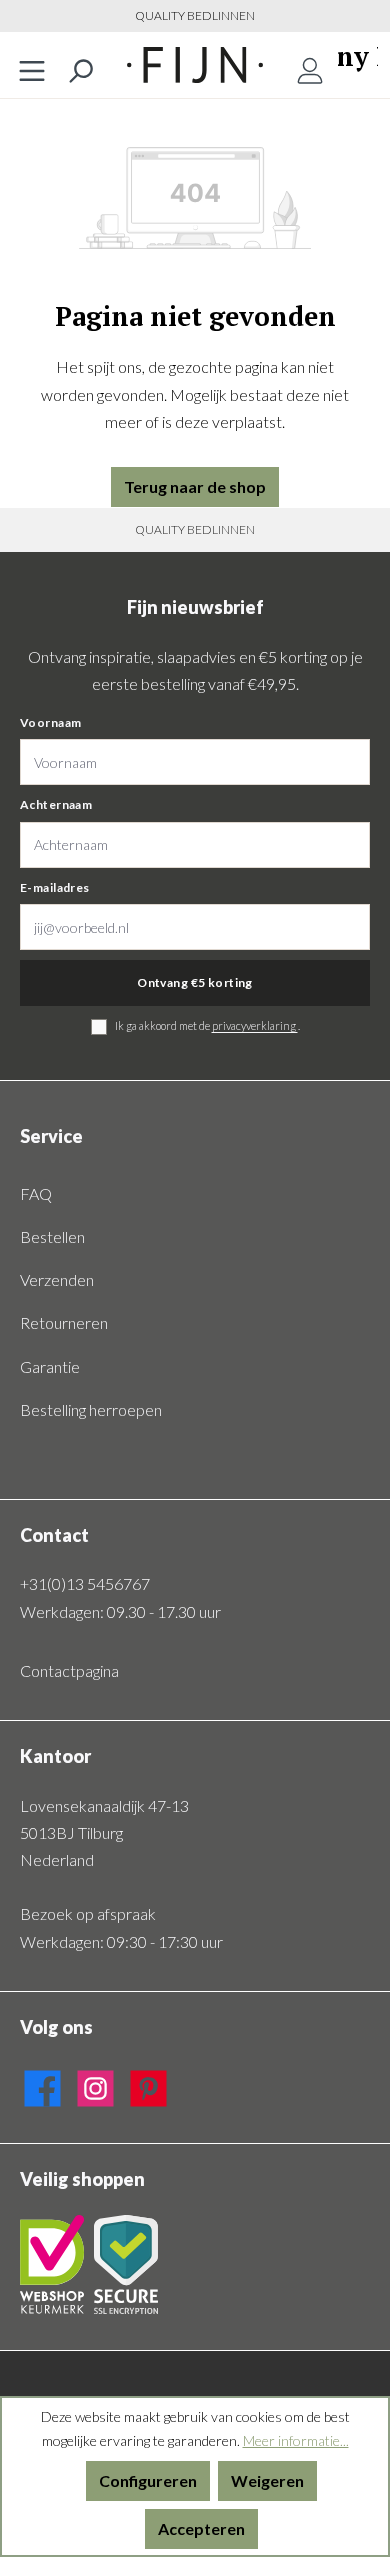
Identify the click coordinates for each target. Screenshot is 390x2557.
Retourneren (64, 1322)
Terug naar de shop (195, 486)
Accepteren (201, 2528)
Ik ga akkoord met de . (207, 1025)
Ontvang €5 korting (195, 982)
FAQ (36, 1193)
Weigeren (267, 2480)
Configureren (148, 2480)
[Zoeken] (80, 65)
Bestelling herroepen (91, 1409)
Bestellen (52, 1236)
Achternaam (56, 804)
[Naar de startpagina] (195, 65)
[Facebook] (42, 2084)
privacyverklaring (255, 1025)
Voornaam (50, 722)
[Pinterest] (148, 2084)
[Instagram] (95, 2084)
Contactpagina (69, 1670)
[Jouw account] (310, 65)
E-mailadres (55, 887)
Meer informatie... (296, 2440)
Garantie (50, 1366)
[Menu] (32, 65)
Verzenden (57, 1279)
